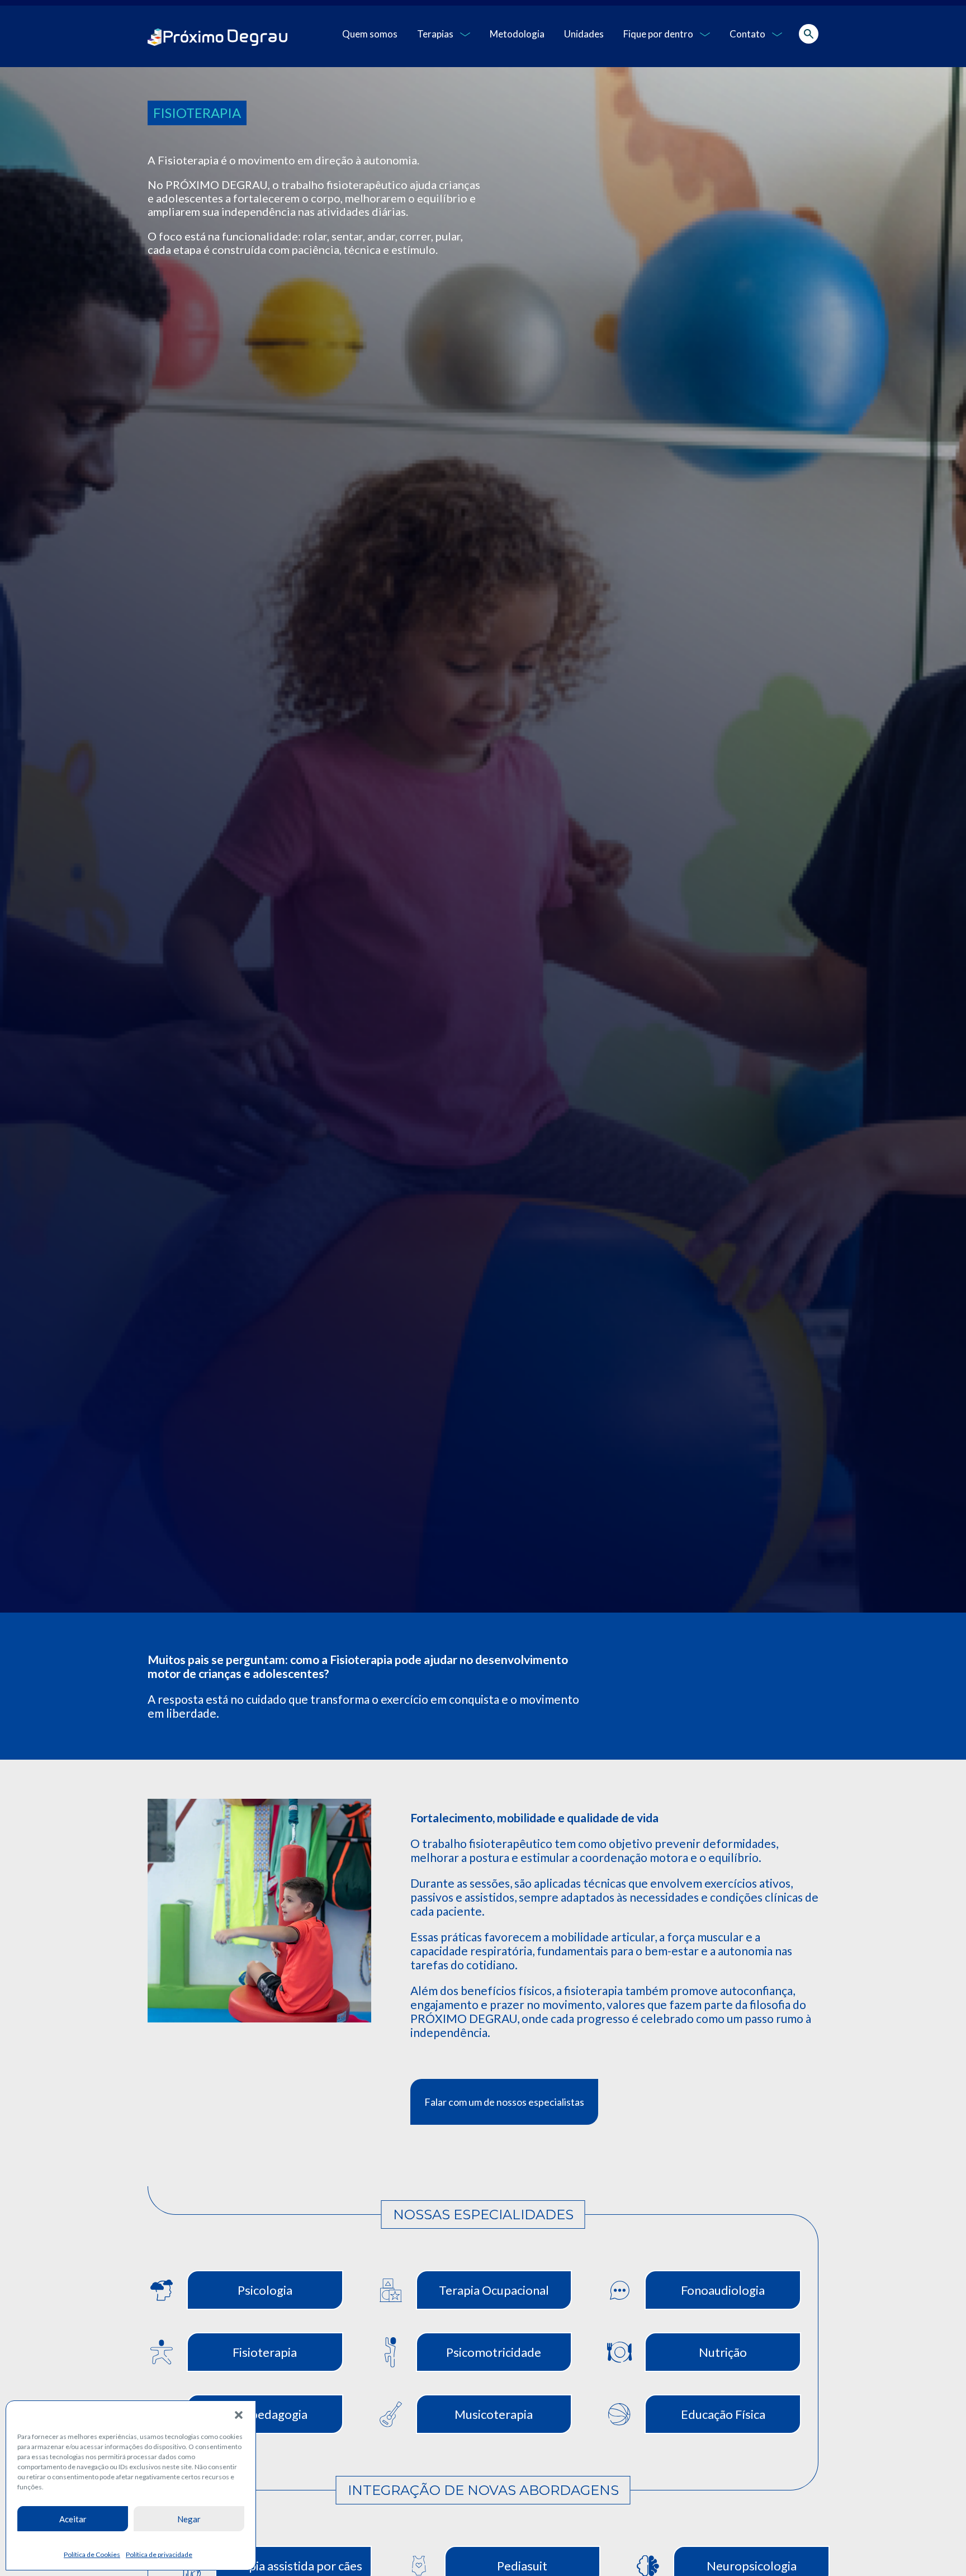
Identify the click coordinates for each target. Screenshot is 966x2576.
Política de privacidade (159, 2554)
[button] (239, 2415)
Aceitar (73, 2519)
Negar (189, 2519)
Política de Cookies (92, 2554)
